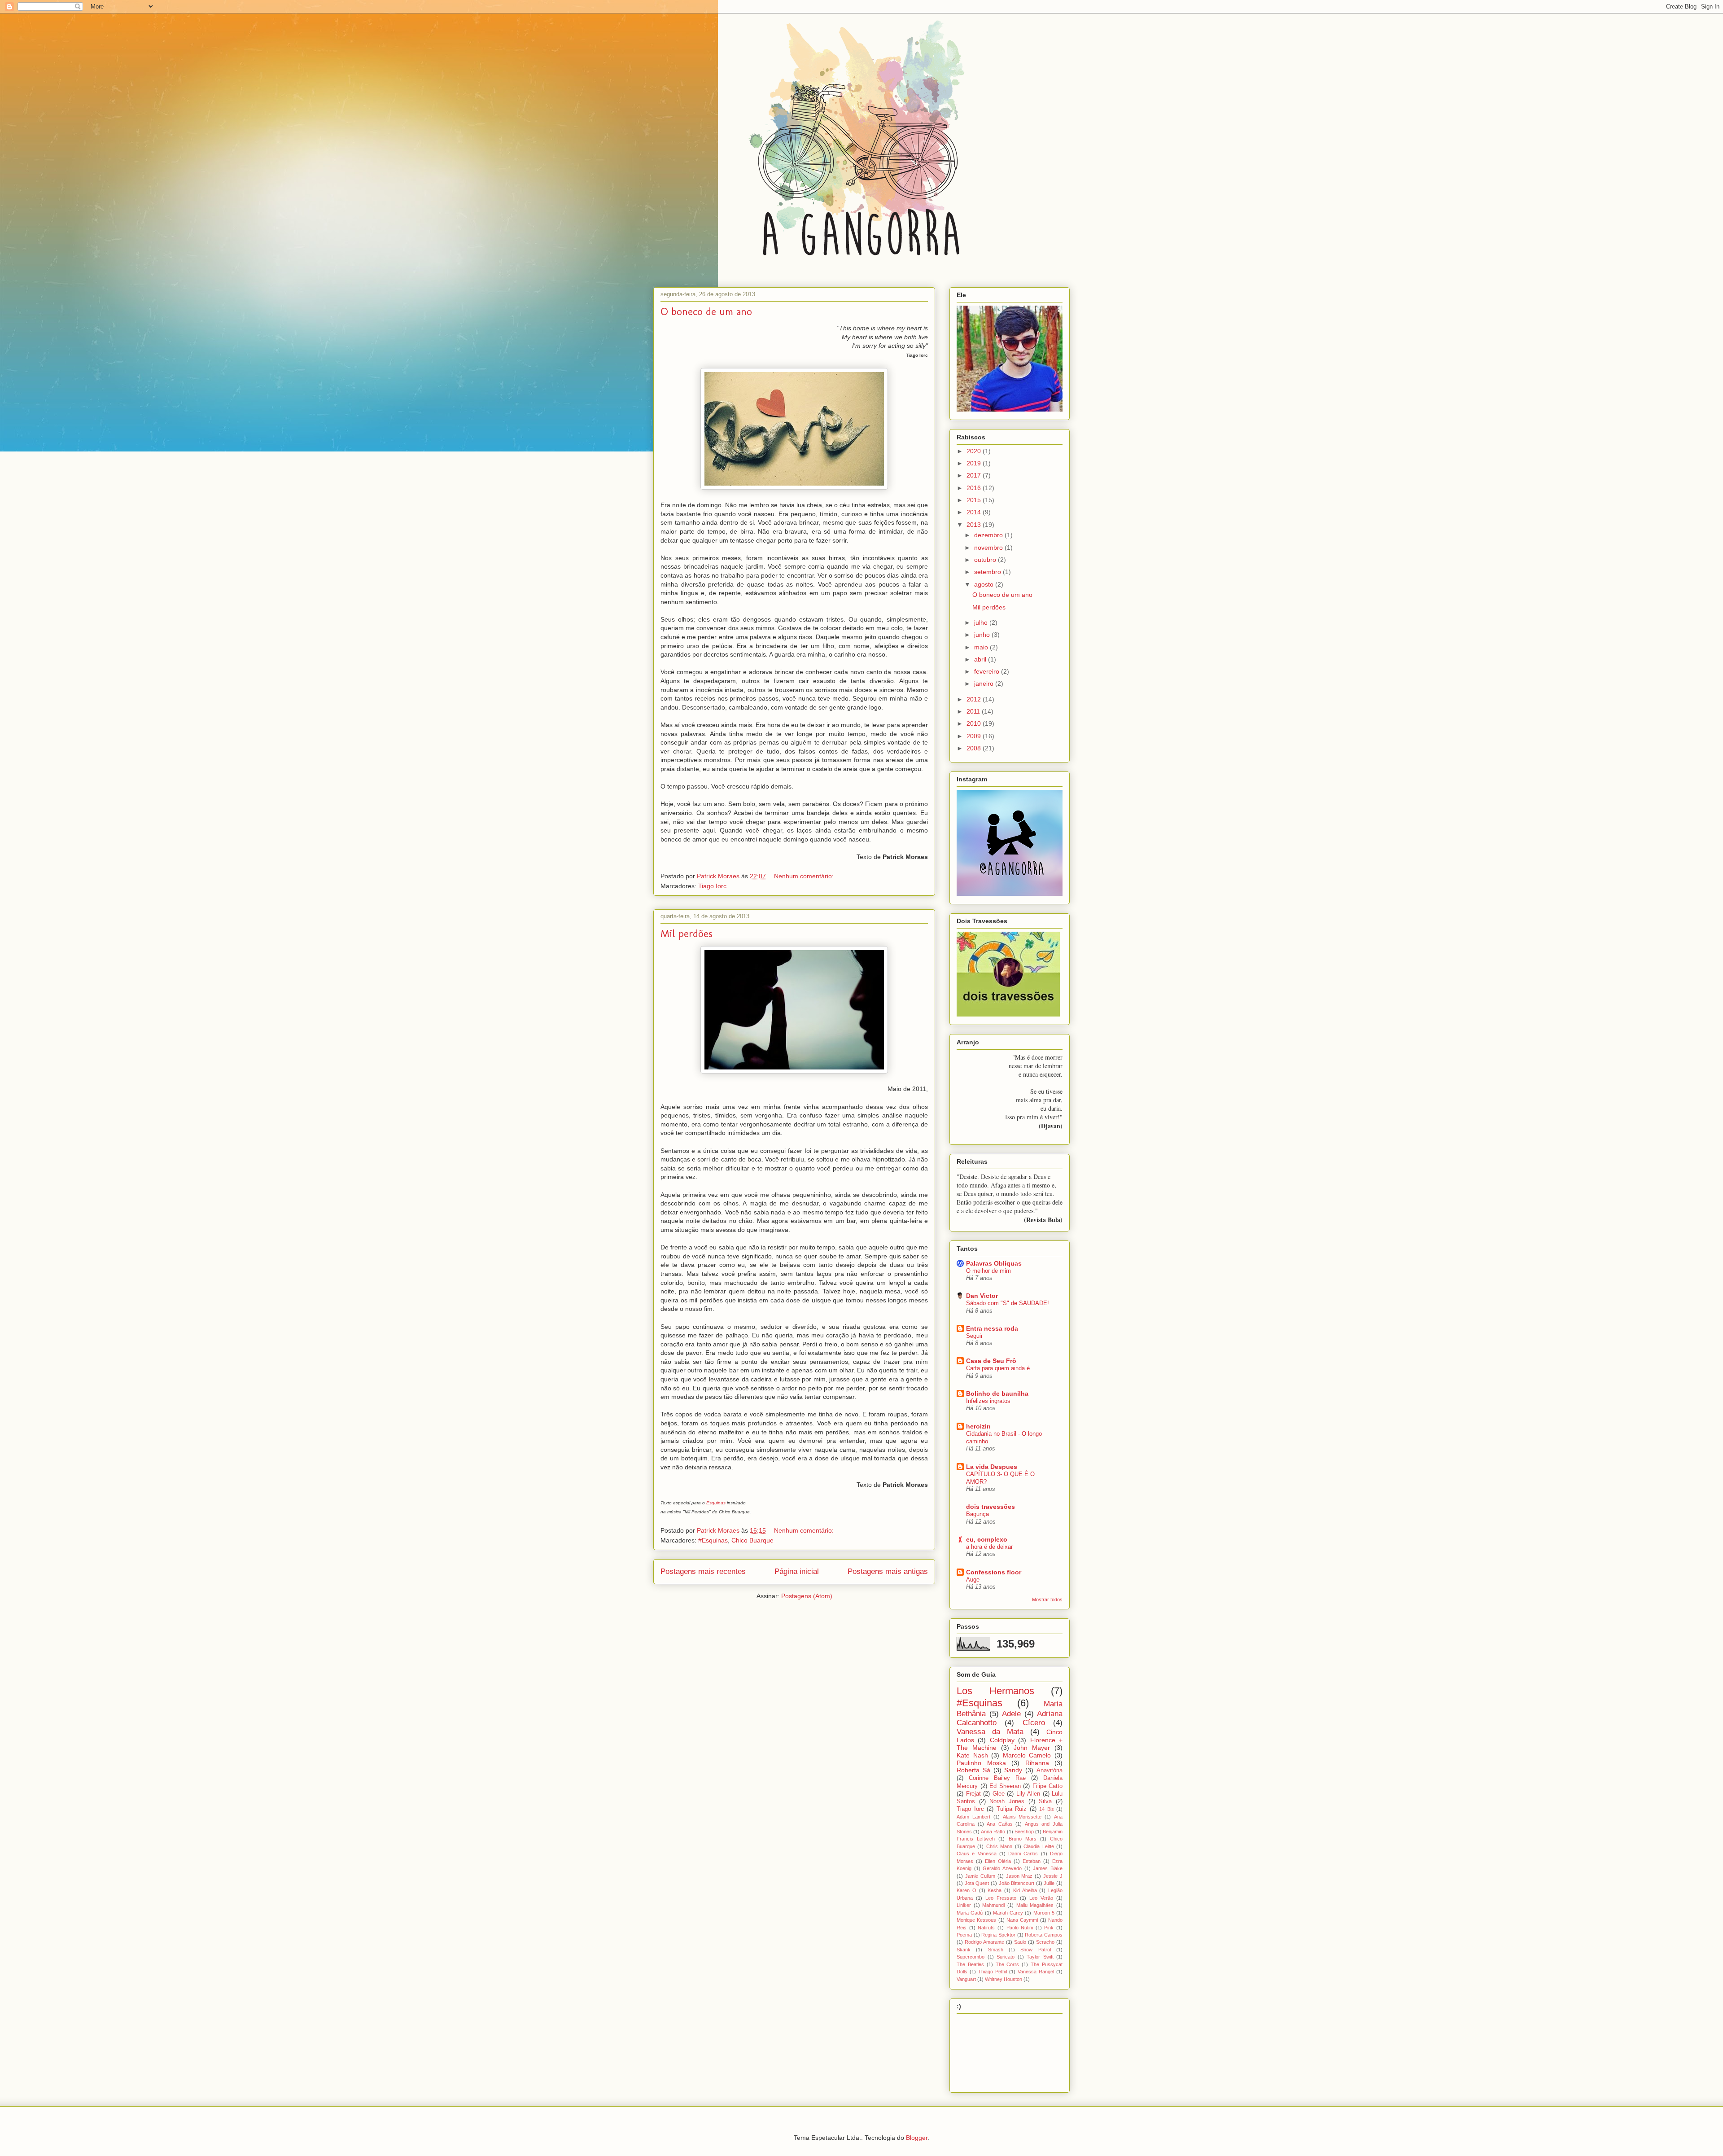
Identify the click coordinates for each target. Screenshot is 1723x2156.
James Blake (1048, 1868)
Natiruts (986, 1928)
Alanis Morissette (1022, 1817)
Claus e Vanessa (977, 1854)
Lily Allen (1028, 1794)
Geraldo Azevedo (1002, 1868)
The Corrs (1008, 1964)
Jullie (1049, 1883)
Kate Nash (972, 1755)
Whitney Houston (1004, 1979)
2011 (974, 711)
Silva (1045, 1801)
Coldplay (1002, 1740)
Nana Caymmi (1022, 1920)
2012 (975, 699)
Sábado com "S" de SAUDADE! (1008, 1303)
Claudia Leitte (1039, 1846)
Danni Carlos (1023, 1854)
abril (981, 659)
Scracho (1045, 1942)
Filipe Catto (1048, 1786)
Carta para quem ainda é (998, 1368)
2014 (975, 512)
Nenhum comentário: (805, 876)
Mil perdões (687, 933)
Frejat (973, 1794)
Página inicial (797, 1571)
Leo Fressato (1001, 1898)
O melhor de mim (988, 1271)
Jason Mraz (1019, 1876)
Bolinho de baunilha (997, 1394)
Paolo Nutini (1020, 1928)
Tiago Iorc (712, 886)
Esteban (1032, 1861)
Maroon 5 (1044, 1913)
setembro (988, 572)
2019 (975, 463)
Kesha (995, 1890)
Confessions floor (994, 1572)
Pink (1049, 1928)
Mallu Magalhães (1035, 1905)
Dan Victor (982, 1296)
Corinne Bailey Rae (997, 1778)
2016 (975, 488)
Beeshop (1024, 1832)
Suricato (1006, 1957)
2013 (975, 525)
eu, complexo (987, 1539)
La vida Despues (992, 1467)
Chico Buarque (752, 1540)
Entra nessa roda (992, 1328)
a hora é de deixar (989, 1547)
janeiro (985, 684)
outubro (986, 560)
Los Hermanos (995, 1691)
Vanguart (966, 1979)
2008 (975, 748)
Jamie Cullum (980, 1876)
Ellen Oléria (998, 1861)
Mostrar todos (1047, 1599)
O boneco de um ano (706, 311)
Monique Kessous (976, 1920)
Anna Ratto (993, 1832)
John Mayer (1032, 1748)
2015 (975, 500)
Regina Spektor (998, 1935)
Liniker (964, 1905)
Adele (1011, 1714)
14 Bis (1047, 1809)
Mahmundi (993, 1905)
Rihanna (1037, 1763)
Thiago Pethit (993, 1972)
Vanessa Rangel (1036, 1972)
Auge (973, 1580)
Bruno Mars (1023, 1839)
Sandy (1013, 1770)
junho (983, 635)
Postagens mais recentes (703, 1571)
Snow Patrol (1035, 1950)
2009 (975, 736)
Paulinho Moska (981, 1763)
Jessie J (1053, 1876)
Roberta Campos (1044, 1935)
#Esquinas (713, 1540)
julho (982, 622)
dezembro (989, 535)
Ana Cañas (1000, 1824)
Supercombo (971, 1957)
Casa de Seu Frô (991, 1361)
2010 (975, 723)
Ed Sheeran (1005, 1786)
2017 (975, 475)
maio (982, 647)
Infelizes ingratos (988, 1401)
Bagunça (977, 1514)
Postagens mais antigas (888, 1571)
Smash (996, 1950)
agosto (985, 584)
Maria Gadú (970, 1913)
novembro (989, 548)
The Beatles (970, 1964)
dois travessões (991, 1507)
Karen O (966, 1890)
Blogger (917, 2138)
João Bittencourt (1017, 1883)
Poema (964, 1935)
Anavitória (1050, 1770)
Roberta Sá (973, 1770)
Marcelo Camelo (1027, 1755)
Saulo (1020, 1942)
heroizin (978, 1426)
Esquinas (716, 1503)
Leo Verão (1041, 1898)
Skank (964, 1950)
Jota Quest (977, 1883)
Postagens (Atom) (807, 1596)
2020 (975, 451)
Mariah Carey (1008, 1913)
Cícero (1034, 1723)
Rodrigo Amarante (984, 1942)
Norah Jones (1007, 1801)
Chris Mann (999, 1846)
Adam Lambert (973, 1817)
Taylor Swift (1040, 1957)
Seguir (974, 1336)
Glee (999, 1794)
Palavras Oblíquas (994, 1263)
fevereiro (988, 671)
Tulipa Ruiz (1012, 1809)
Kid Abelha (1025, 1890)
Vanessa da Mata (990, 1732)
